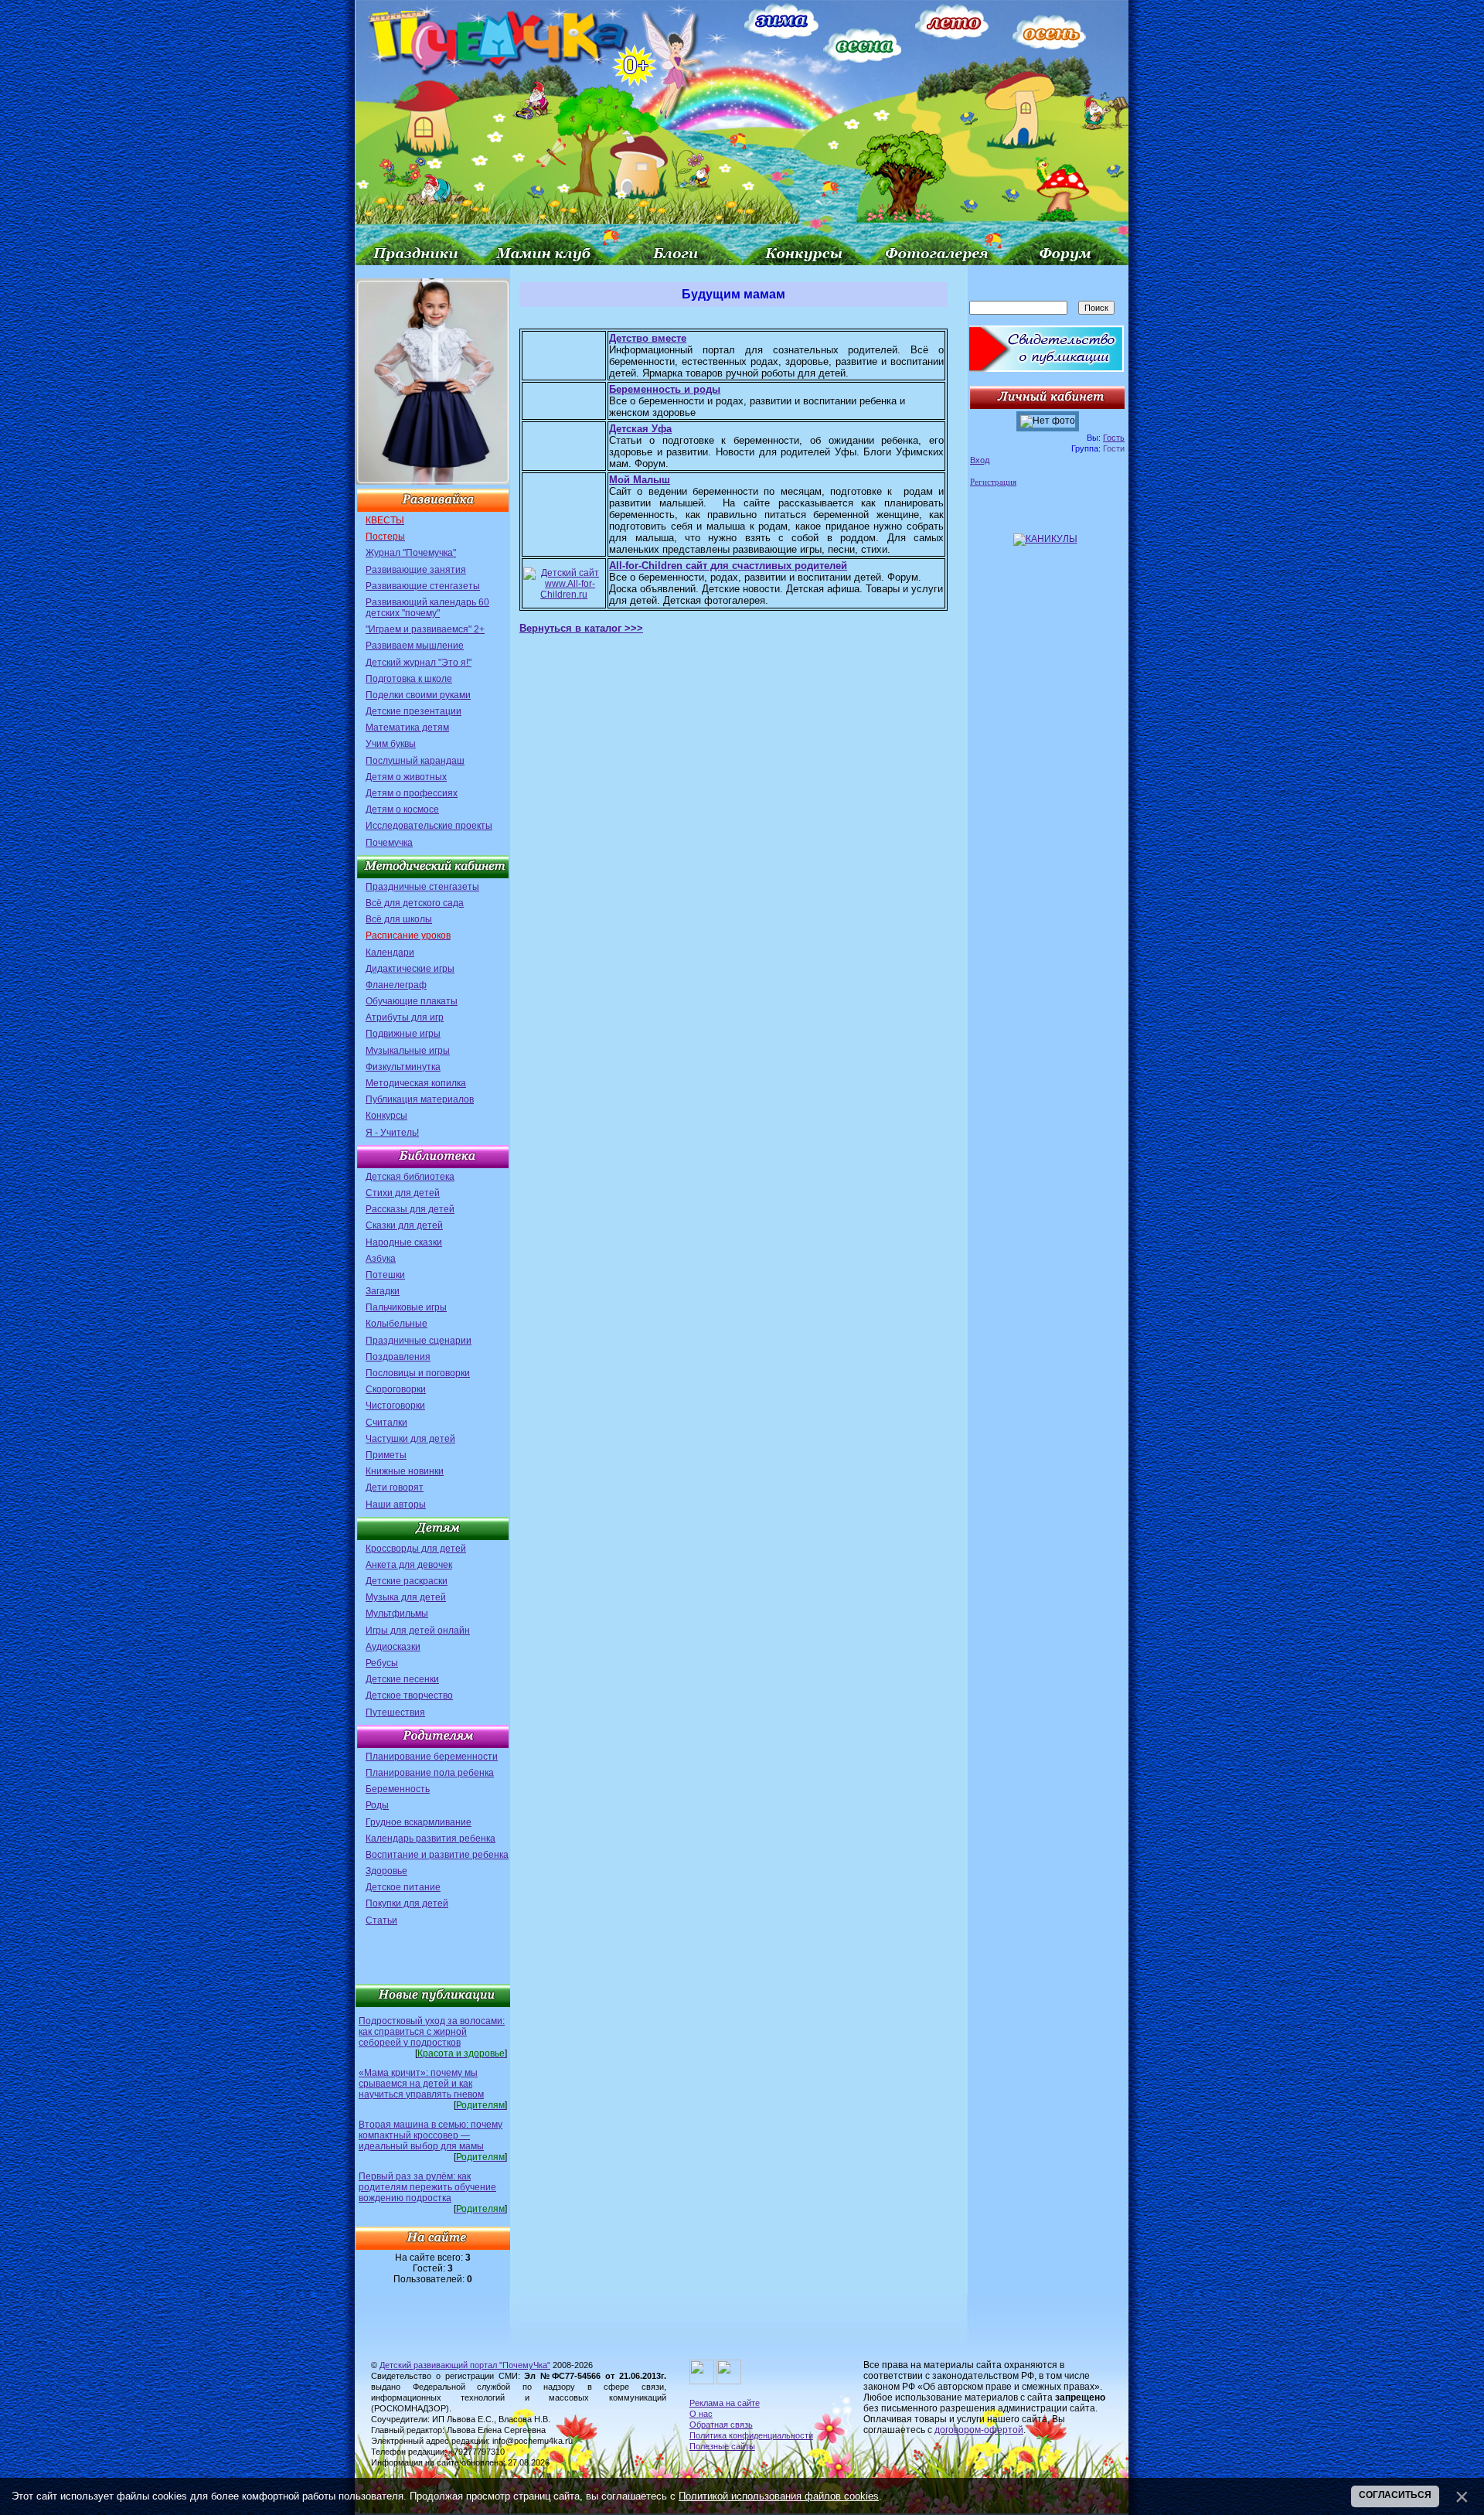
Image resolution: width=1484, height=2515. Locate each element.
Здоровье (386, 1871)
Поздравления (398, 1357)
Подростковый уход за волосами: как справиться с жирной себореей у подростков (432, 2032)
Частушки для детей (410, 1439)
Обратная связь (721, 2425)
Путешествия (395, 1712)
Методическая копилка (416, 1083)
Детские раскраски (407, 1581)
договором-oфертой (979, 2430)
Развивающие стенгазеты (423, 586)
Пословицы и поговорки (418, 1373)
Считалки (386, 1423)
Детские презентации (414, 711)
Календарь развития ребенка (431, 1839)
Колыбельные (397, 1324)
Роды (377, 1805)
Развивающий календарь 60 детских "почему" (427, 608)
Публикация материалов (420, 1099)
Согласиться (1395, 2495)
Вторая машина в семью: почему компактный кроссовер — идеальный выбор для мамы (431, 2135)
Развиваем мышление (415, 646)
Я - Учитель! (392, 1133)
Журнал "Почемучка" (411, 553)
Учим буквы (391, 744)
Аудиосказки (393, 1647)
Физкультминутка (403, 1067)
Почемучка (389, 843)
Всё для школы (399, 919)
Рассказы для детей (410, 1209)
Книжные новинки (405, 1471)
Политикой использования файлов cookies (779, 2496)
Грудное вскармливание (419, 1822)
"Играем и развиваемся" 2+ (425, 629)
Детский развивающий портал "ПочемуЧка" (465, 2365)
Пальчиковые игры (406, 1307)
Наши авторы (396, 1505)
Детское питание (403, 1887)
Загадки (383, 1291)
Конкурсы (386, 1116)
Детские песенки (402, 1679)
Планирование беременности (432, 1757)
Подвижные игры (403, 1034)
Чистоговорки (395, 1406)
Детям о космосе (402, 809)
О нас (701, 2414)
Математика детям (407, 728)
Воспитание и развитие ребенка (437, 1855)
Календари (390, 952)
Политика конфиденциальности (751, 2435)
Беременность (398, 1789)
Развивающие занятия (416, 570)
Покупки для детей (407, 1903)
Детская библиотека (410, 1177)
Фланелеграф (396, 985)
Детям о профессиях (412, 793)
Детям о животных (406, 777)
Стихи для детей (403, 1193)
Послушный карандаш (415, 761)
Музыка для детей (406, 1597)
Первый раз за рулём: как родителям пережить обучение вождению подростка (427, 2187)
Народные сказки (404, 1242)
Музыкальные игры (408, 1051)
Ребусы (382, 1663)
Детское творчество (409, 1695)
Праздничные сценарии (419, 1341)
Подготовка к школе (409, 679)
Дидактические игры (410, 969)
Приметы (386, 1455)
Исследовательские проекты (429, 826)
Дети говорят (395, 1488)
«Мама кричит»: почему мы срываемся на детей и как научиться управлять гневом (421, 2084)
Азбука (381, 1259)
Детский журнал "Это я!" (419, 663)
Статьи (381, 1920)
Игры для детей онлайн (418, 1631)
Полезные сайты (722, 2446)
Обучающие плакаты (412, 1001)
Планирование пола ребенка (430, 1773)
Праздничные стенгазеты (422, 887)
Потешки (385, 1275)
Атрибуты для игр (405, 1017)
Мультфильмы (397, 1614)
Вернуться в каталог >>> (581, 628)
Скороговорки (396, 1389)
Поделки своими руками (418, 695)
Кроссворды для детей (416, 1549)
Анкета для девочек (409, 1565)
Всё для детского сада (415, 903)
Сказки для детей (404, 1225)
